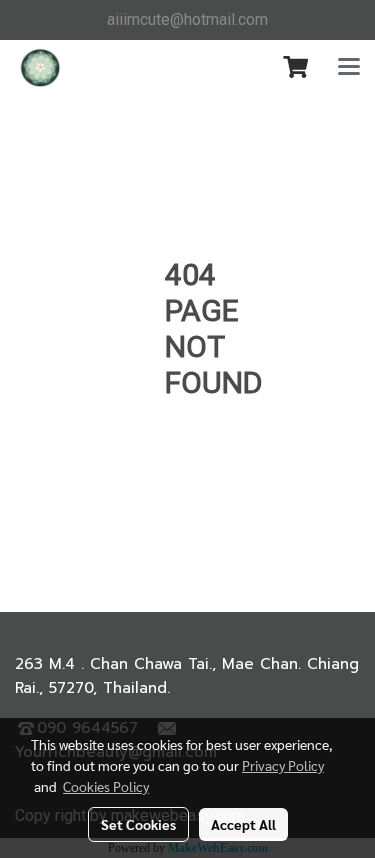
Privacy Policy (283, 765)
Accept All (243, 824)
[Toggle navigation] (349, 68)
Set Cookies (138, 824)
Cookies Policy (106, 786)
